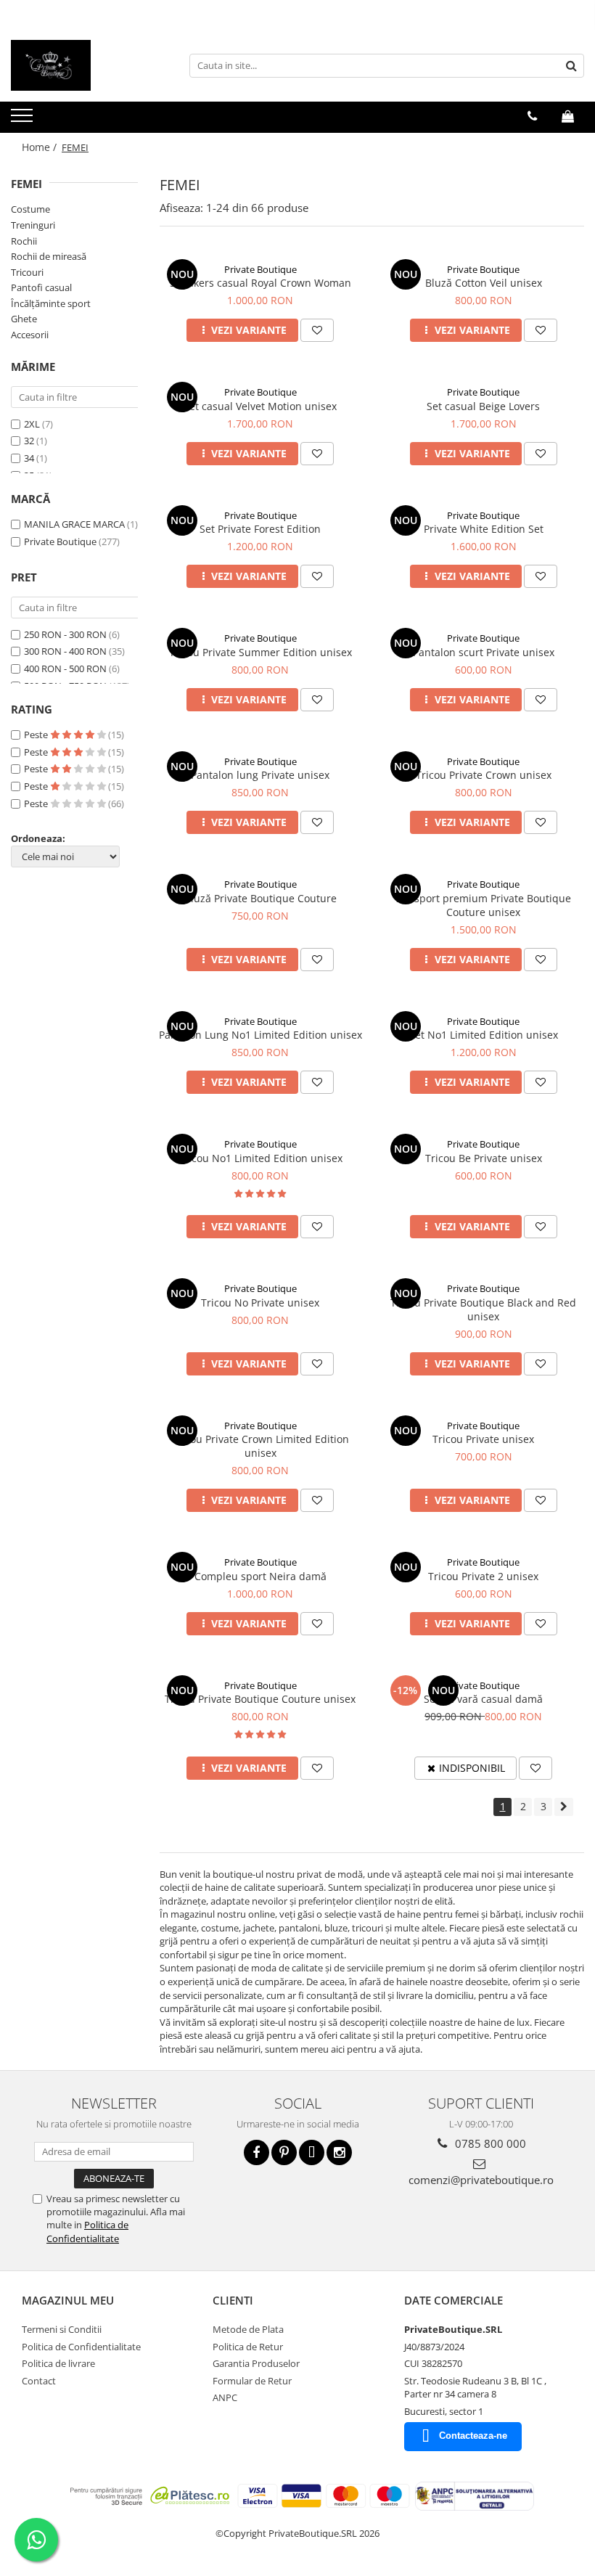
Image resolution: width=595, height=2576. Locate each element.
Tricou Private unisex (483, 1439)
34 (30, 458)
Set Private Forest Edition (260, 529)
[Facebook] (257, 2152)
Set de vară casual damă (483, 1699)
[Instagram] (339, 2152)
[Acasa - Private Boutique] (83, 65)
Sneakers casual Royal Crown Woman (260, 283)
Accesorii (30, 335)
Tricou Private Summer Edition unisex (260, 652)
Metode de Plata (248, 2329)
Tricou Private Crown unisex (484, 775)
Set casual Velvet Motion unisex (260, 406)
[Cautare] (571, 66)
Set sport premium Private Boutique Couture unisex (484, 905)
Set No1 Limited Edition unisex (484, 1035)
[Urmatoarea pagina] (564, 1807)
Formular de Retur (252, 2381)
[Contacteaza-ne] (532, 116)
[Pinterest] (284, 2152)
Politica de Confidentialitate (87, 2231)
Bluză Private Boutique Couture (260, 898)
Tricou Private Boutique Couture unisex (260, 1699)
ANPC (225, 2397)
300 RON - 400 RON (65, 651)
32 (30, 441)
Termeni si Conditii (62, 2329)
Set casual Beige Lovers (483, 406)
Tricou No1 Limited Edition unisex (260, 1158)
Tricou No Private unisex (260, 1303)
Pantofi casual (41, 287)
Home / (41, 147)
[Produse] (24, 120)
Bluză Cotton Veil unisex (484, 283)
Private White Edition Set (484, 529)
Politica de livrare (58, 2363)
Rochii (24, 241)
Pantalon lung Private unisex (260, 775)
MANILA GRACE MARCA (74, 524)
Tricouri (27, 272)
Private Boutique (60, 541)
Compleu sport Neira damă (260, 1576)
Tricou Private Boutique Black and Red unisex (483, 1309)
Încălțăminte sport (51, 303)
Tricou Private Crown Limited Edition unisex (260, 1446)
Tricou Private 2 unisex (483, 1576)
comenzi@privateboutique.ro (481, 2180)
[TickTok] (312, 2152)
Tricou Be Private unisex (484, 1158)
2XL (33, 424)
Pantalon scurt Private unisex (484, 652)
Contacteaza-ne (473, 2436)
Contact (39, 2381)
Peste (37, 735)
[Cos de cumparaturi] (568, 116)
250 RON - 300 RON (65, 634)
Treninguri (33, 225)
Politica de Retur (248, 2347)
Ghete (24, 319)
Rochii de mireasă (49, 256)
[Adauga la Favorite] (317, 330)
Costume (30, 209)
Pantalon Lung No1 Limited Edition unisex (260, 1035)
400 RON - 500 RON (65, 668)
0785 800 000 (489, 2143)
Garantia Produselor (256, 2363)
